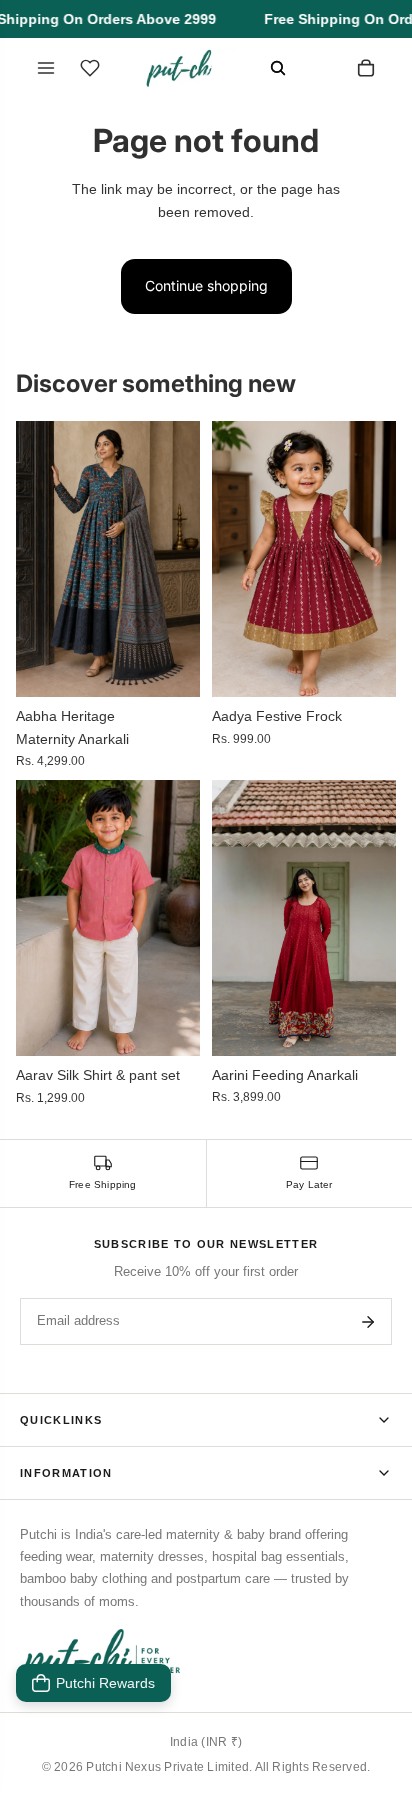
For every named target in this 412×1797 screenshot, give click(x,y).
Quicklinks (61, 1420)
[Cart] (366, 68)
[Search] (278, 68)
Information (66, 1473)
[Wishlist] (90, 68)
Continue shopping (206, 285)
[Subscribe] (368, 1322)
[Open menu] (46, 68)
